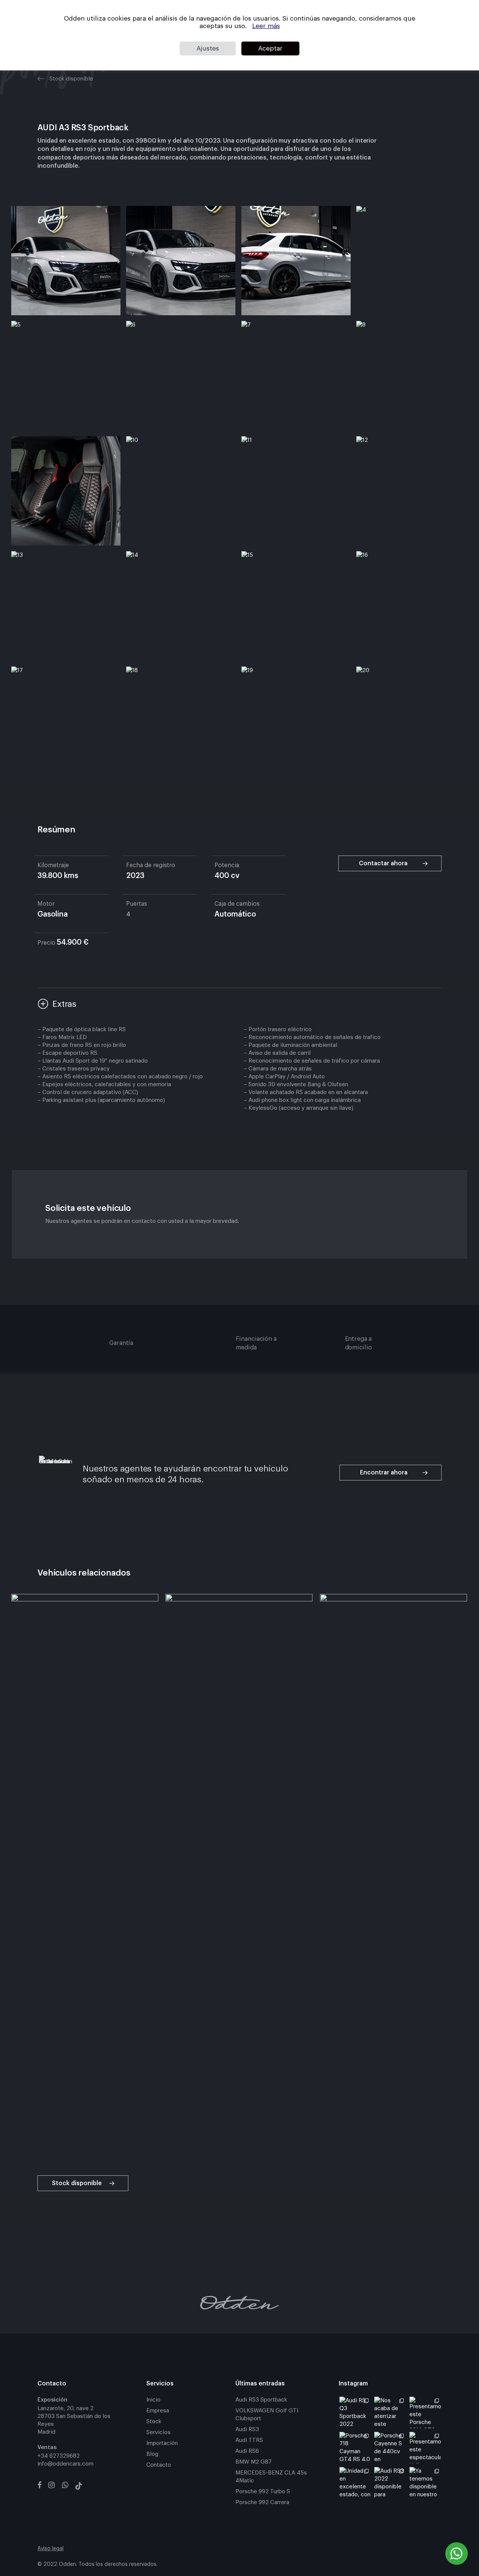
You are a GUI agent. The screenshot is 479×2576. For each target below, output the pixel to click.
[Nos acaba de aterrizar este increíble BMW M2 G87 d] (390, 2412)
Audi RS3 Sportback (261, 2400)
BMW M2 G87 (254, 2462)
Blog (152, 2454)
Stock (154, 2422)
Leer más (266, 26)
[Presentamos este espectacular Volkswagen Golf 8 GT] (425, 2448)
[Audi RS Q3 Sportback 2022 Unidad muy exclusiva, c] (355, 2412)
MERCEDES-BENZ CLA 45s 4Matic (271, 2477)
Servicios (158, 2432)
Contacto (159, 2465)
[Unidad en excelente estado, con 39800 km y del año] (355, 2483)
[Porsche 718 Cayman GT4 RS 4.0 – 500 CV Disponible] (355, 2448)
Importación (162, 2443)
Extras (64, 1004)
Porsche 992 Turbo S (263, 2492)
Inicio (153, 2400)
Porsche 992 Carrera (262, 2502)
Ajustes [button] (208, 48)
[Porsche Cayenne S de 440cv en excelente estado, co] (390, 2448)
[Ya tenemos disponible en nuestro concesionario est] (425, 2483)
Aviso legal (51, 2549)
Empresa (158, 2411)
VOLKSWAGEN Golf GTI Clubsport (267, 2415)
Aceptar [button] (270, 48)
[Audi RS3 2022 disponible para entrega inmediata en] (390, 2483)
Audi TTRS (249, 2440)
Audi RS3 (247, 2429)
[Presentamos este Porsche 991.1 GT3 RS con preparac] (425, 2412)
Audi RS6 (247, 2451)
